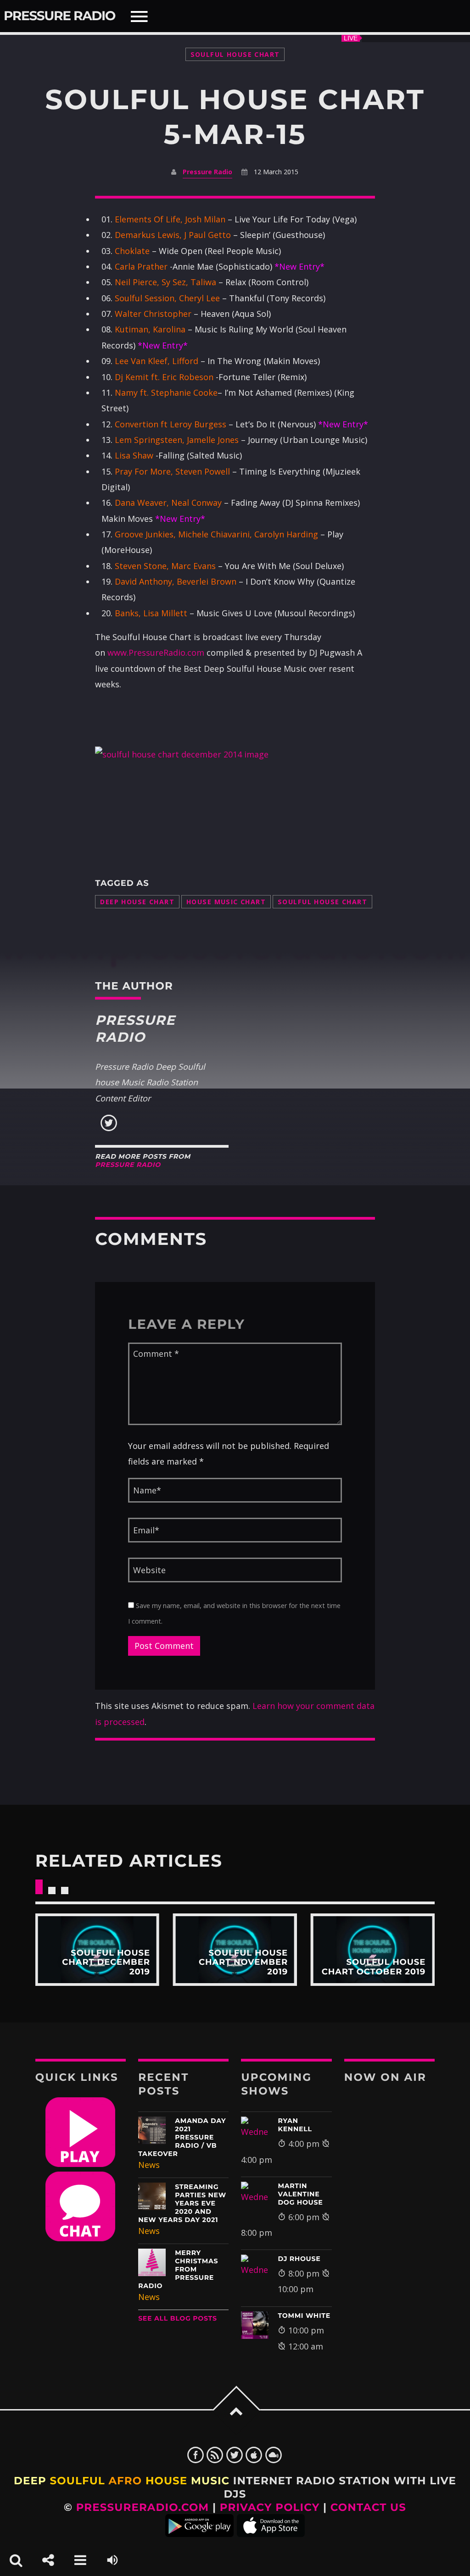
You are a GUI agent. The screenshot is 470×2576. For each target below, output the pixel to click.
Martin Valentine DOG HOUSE (300, 2194)
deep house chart (137, 902)
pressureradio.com (143, 2507)
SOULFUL (78, 2481)
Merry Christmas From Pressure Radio (178, 2269)
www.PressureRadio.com (156, 652)
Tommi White (304, 2316)
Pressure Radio (59, 16)
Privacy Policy (270, 2507)
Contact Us (368, 2507)
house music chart (226, 902)
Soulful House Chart (235, 54)
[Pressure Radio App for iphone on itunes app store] (271, 2533)
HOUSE (166, 2481)
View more (97, 1950)
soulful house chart (322, 902)
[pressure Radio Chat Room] (80, 2238)
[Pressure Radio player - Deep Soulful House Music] (80, 2164)
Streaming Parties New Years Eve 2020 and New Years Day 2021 (182, 2203)
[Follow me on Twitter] (109, 1129)
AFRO (125, 2481)
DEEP (30, 2481)
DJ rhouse (299, 2259)
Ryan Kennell (295, 2125)
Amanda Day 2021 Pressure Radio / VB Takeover (182, 2137)
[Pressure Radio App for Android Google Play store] (199, 2533)
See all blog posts (178, 2318)
